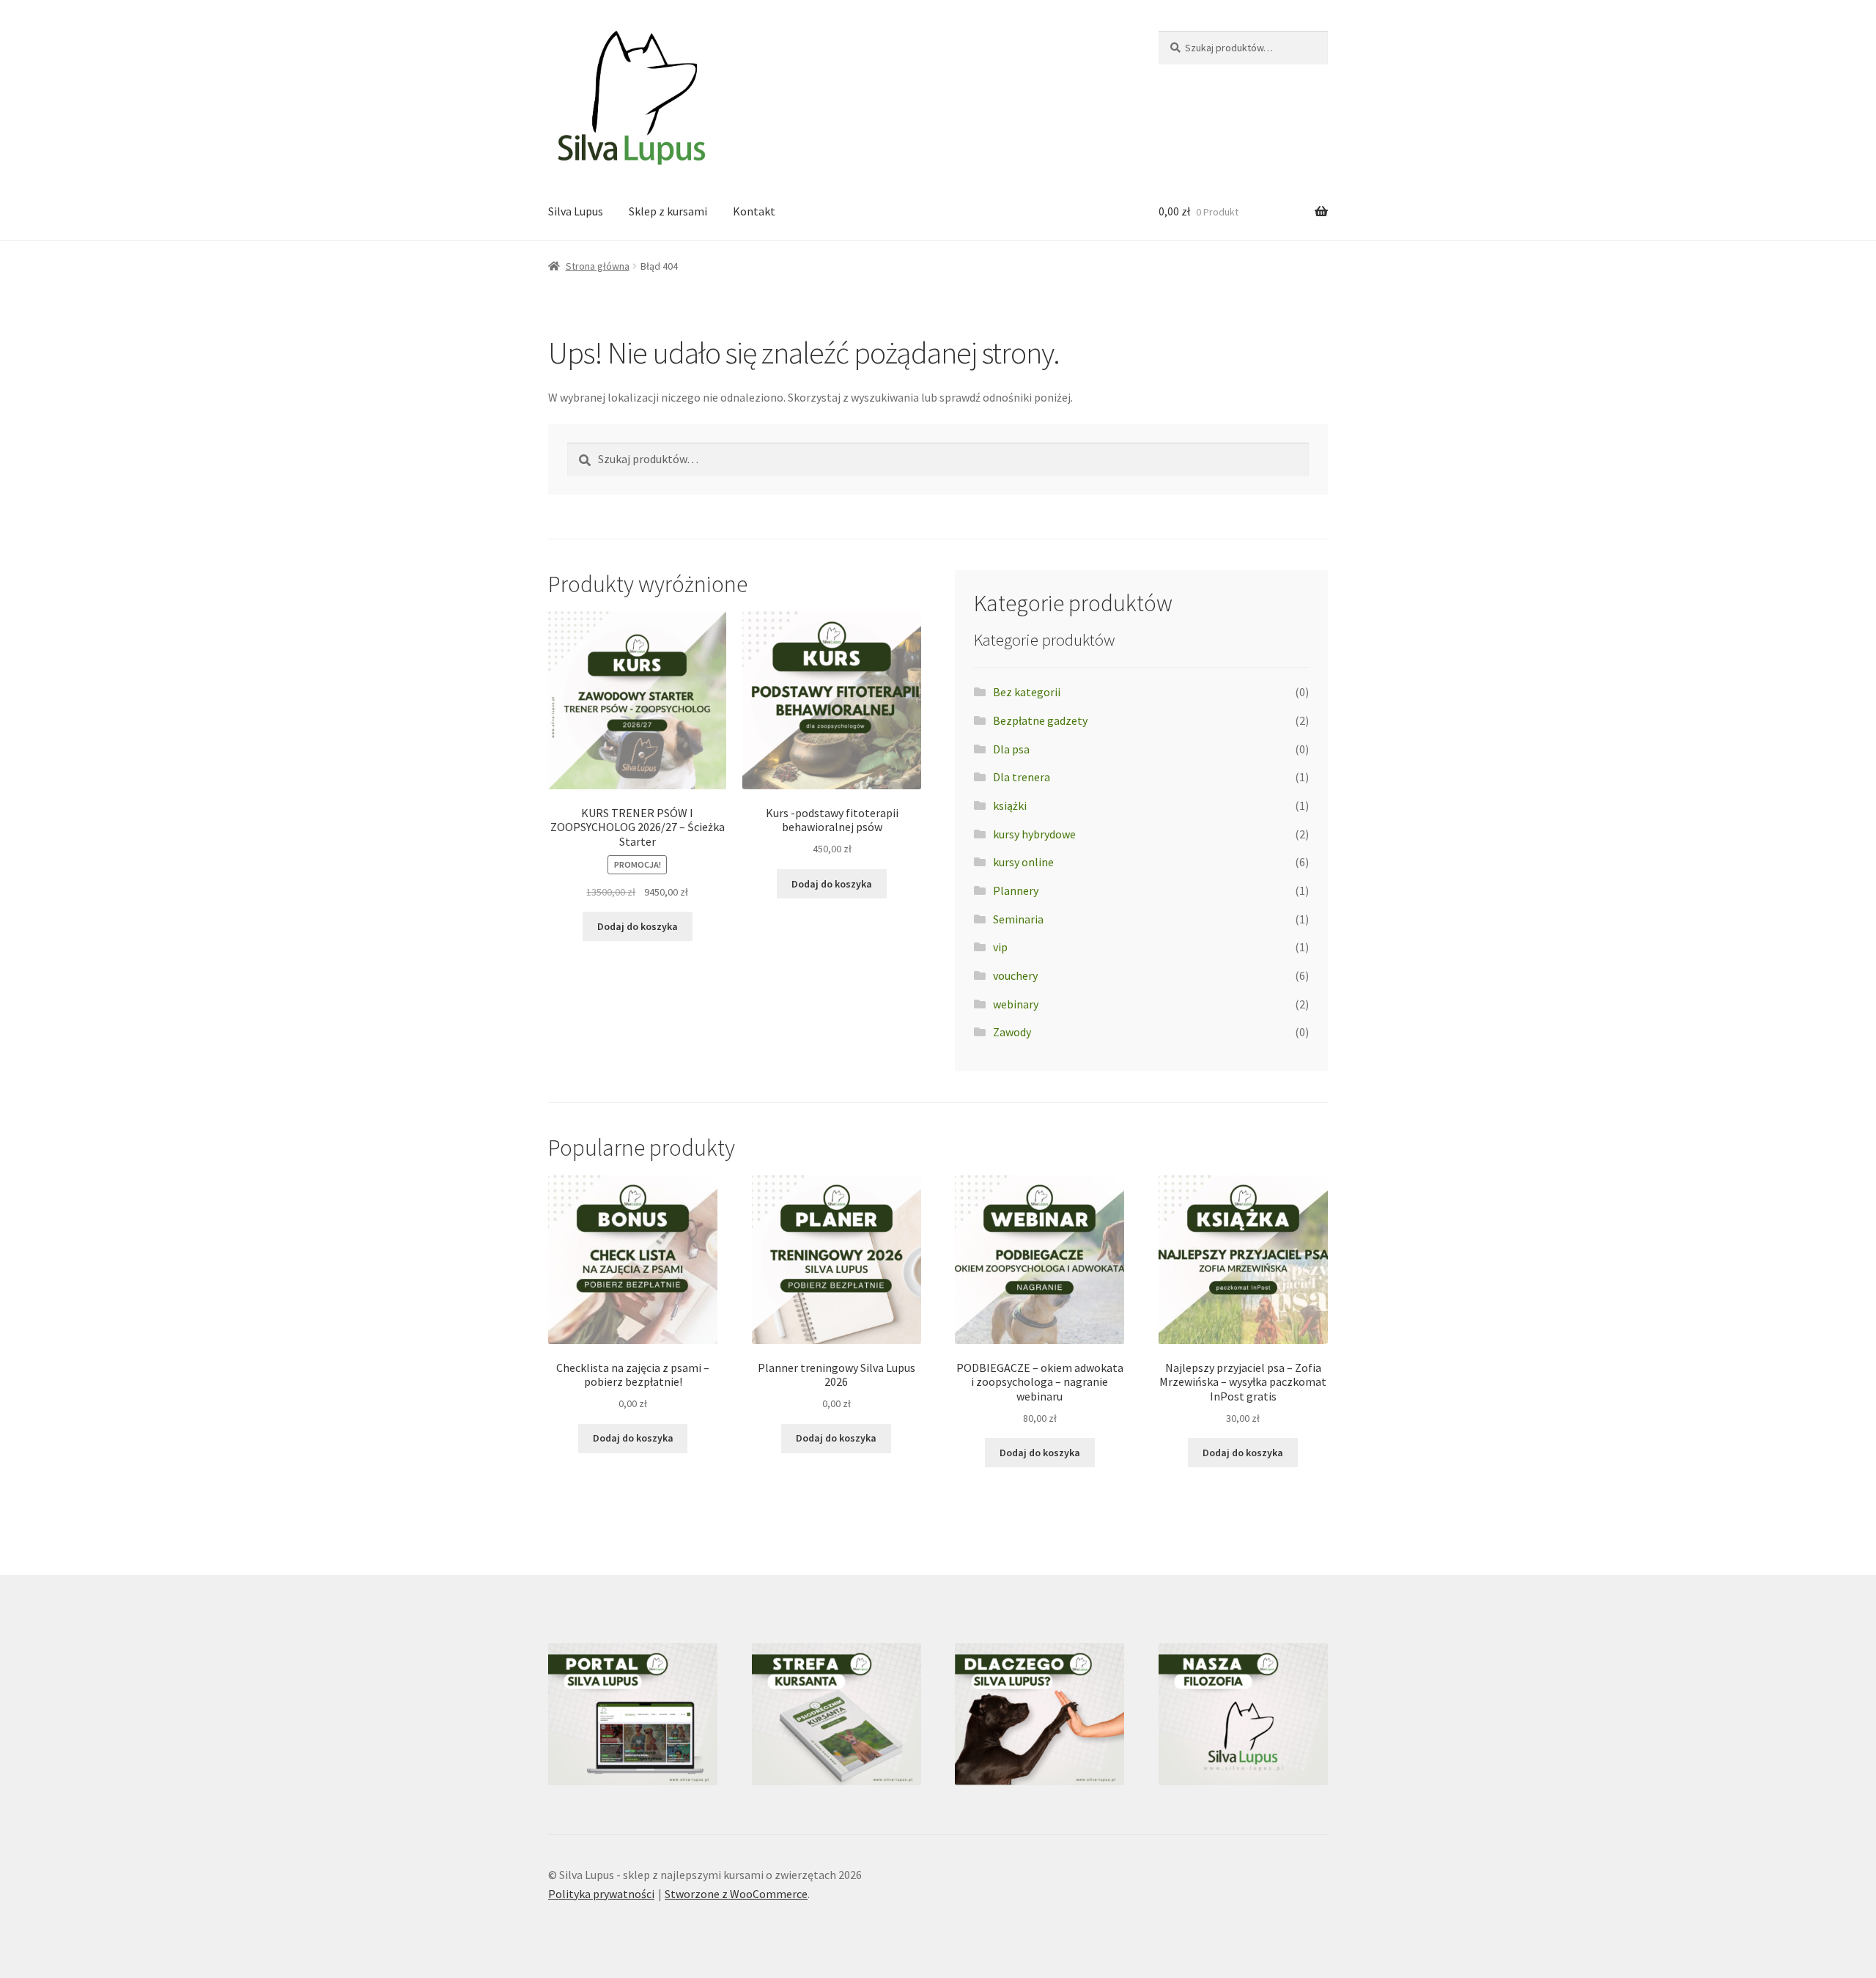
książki (1010, 805)
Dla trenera (1022, 777)
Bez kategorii (1027, 692)
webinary (1016, 1004)
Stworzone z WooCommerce (736, 1894)
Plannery (1016, 890)
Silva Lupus (576, 211)
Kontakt (754, 211)
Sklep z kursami (668, 211)
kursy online (1023, 862)
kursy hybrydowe (1034, 834)
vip (1000, 947)
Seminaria (1018, 919)
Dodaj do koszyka (638, 926)
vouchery (1015, 975)
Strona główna (598, 266)
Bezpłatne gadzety (1040, 720)
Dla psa (1011, 749)
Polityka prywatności (601, 1894)
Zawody (1012, 1032)
